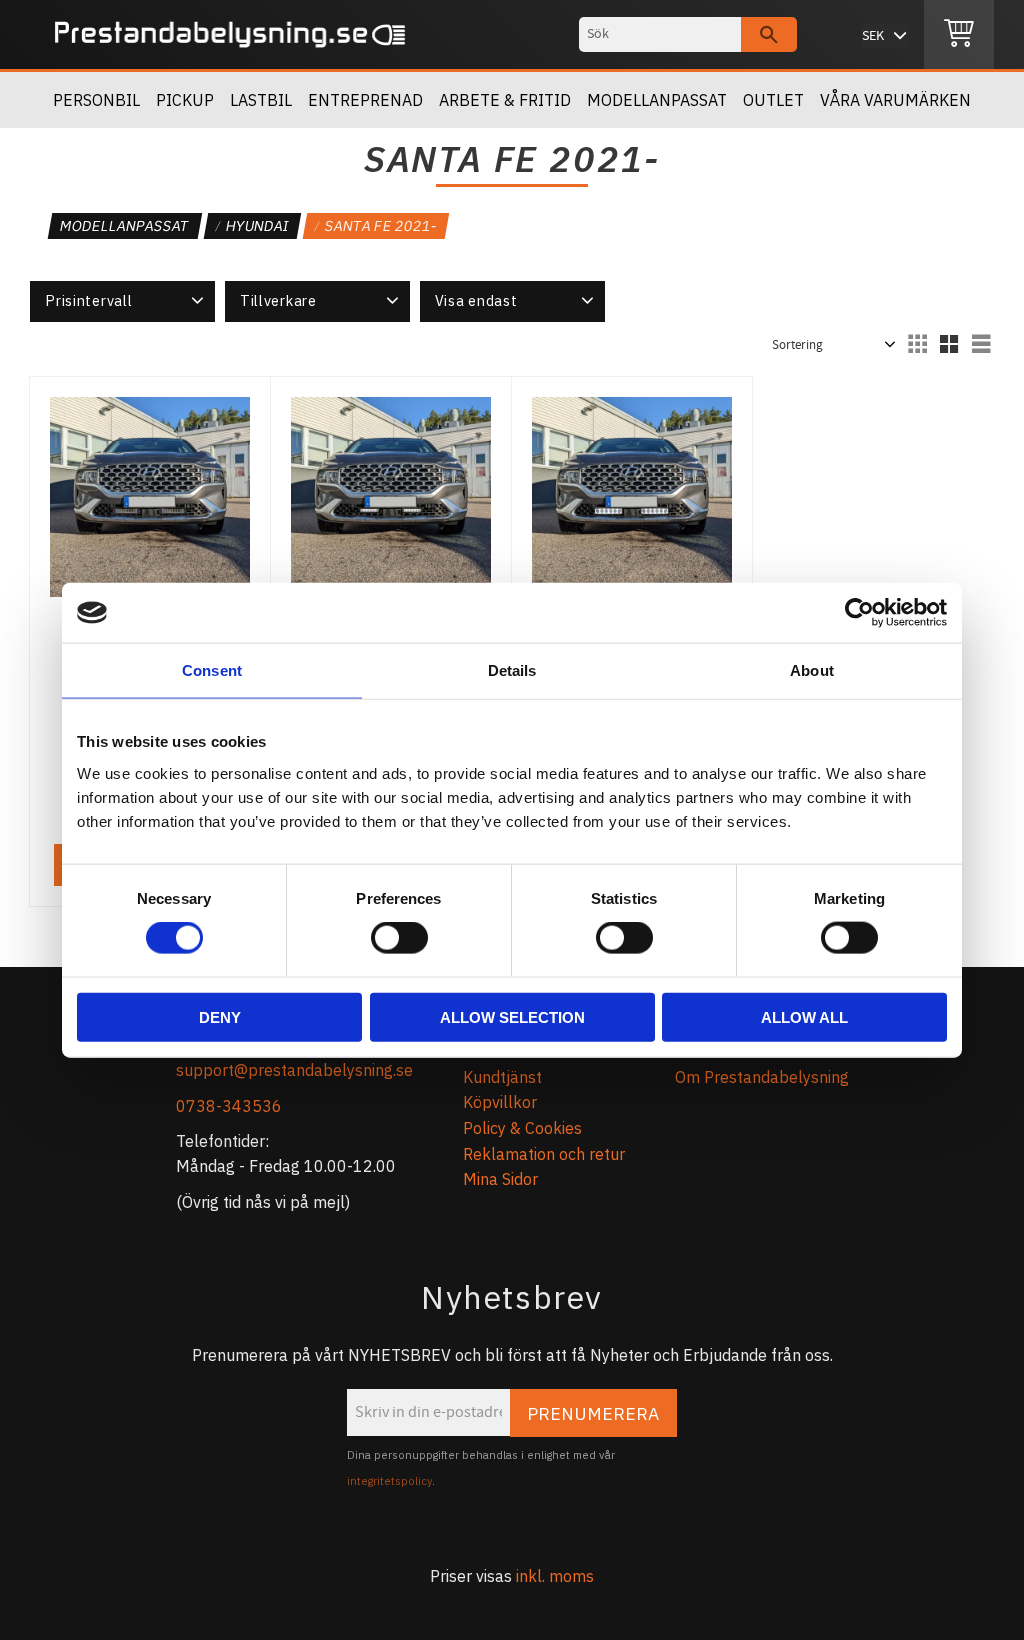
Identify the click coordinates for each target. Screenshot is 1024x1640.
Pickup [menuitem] (185, 100)
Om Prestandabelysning (762, 1077)
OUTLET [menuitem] (773, 100)
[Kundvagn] (959, 35)
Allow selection (512, 1016)
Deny (220, 1016)
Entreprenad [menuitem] (365, 100)
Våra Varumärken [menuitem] (895, 100)
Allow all (804, 1016)
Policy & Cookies (522, 1128)
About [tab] (812, 670)
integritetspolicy (389, 1481)
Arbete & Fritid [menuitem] (505, 100)
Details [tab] (512, 670)
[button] (122, 301)
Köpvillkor (500, 1102)
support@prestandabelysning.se (294, 1070)
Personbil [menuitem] (96, 100)
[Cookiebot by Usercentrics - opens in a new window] (859, 613)
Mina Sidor (500, 1179)
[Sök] (769, 34)
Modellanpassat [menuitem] (657, 100)
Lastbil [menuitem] (261, 100)
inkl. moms (555, 1576)
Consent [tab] (212, 670)
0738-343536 (229, 1106)
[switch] (399, 938)
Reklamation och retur (544, 1154)
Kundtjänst (502, 1077)
